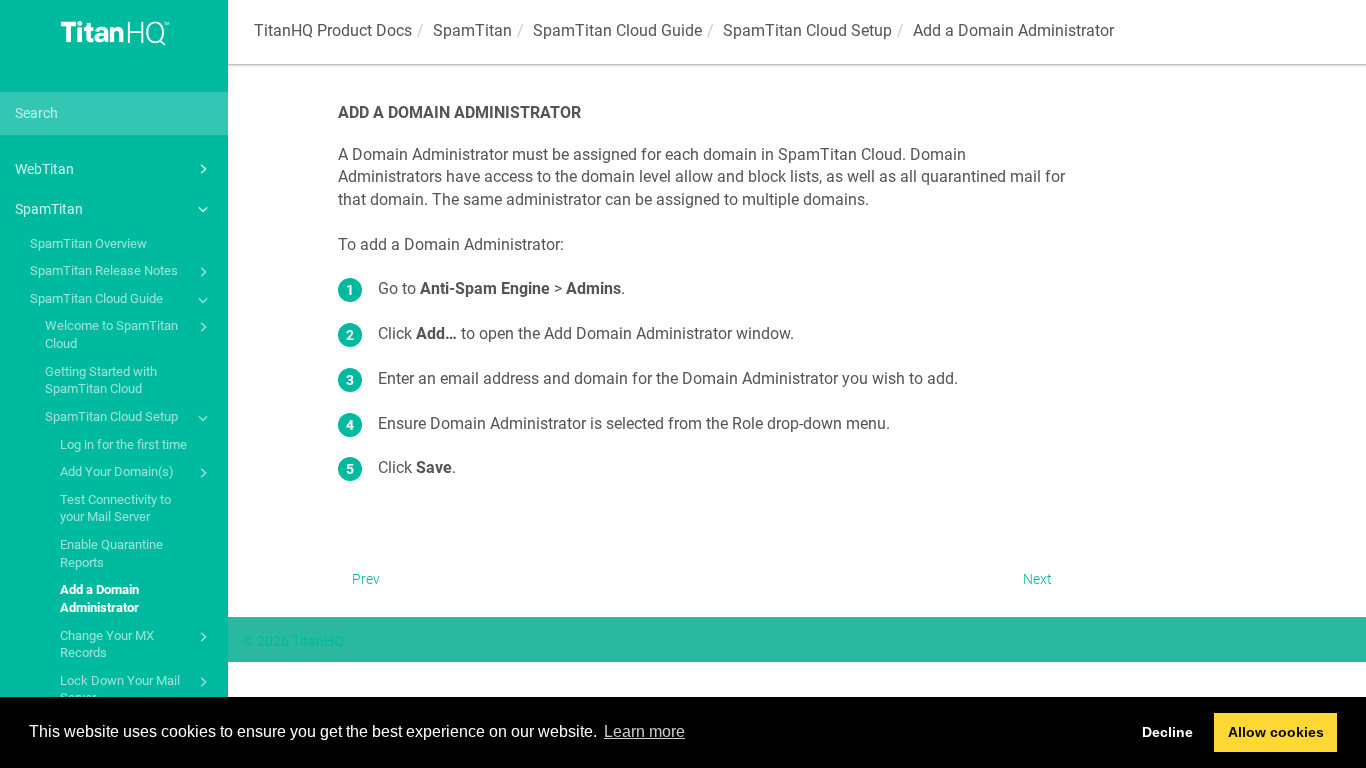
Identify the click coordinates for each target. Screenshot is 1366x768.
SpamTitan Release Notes (104, 270)
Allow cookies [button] (1276, 732)
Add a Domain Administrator (99, 598)
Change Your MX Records (107, 644)
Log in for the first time (123, 444)
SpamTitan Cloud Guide (96, 298)
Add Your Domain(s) (117, 471)
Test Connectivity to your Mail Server (115, 508)
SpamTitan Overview (88, 243)
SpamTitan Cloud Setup (111, 416)
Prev (366, 579)
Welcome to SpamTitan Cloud (111, 334)
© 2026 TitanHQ (293, 641)
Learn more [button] (644, 731)
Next (1037, 579)
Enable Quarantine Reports (111, 553)
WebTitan (44, 169)
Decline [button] (1167, 732)
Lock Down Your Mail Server (120, 689)
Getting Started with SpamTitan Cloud (101, 380)
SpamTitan (49, 209)
